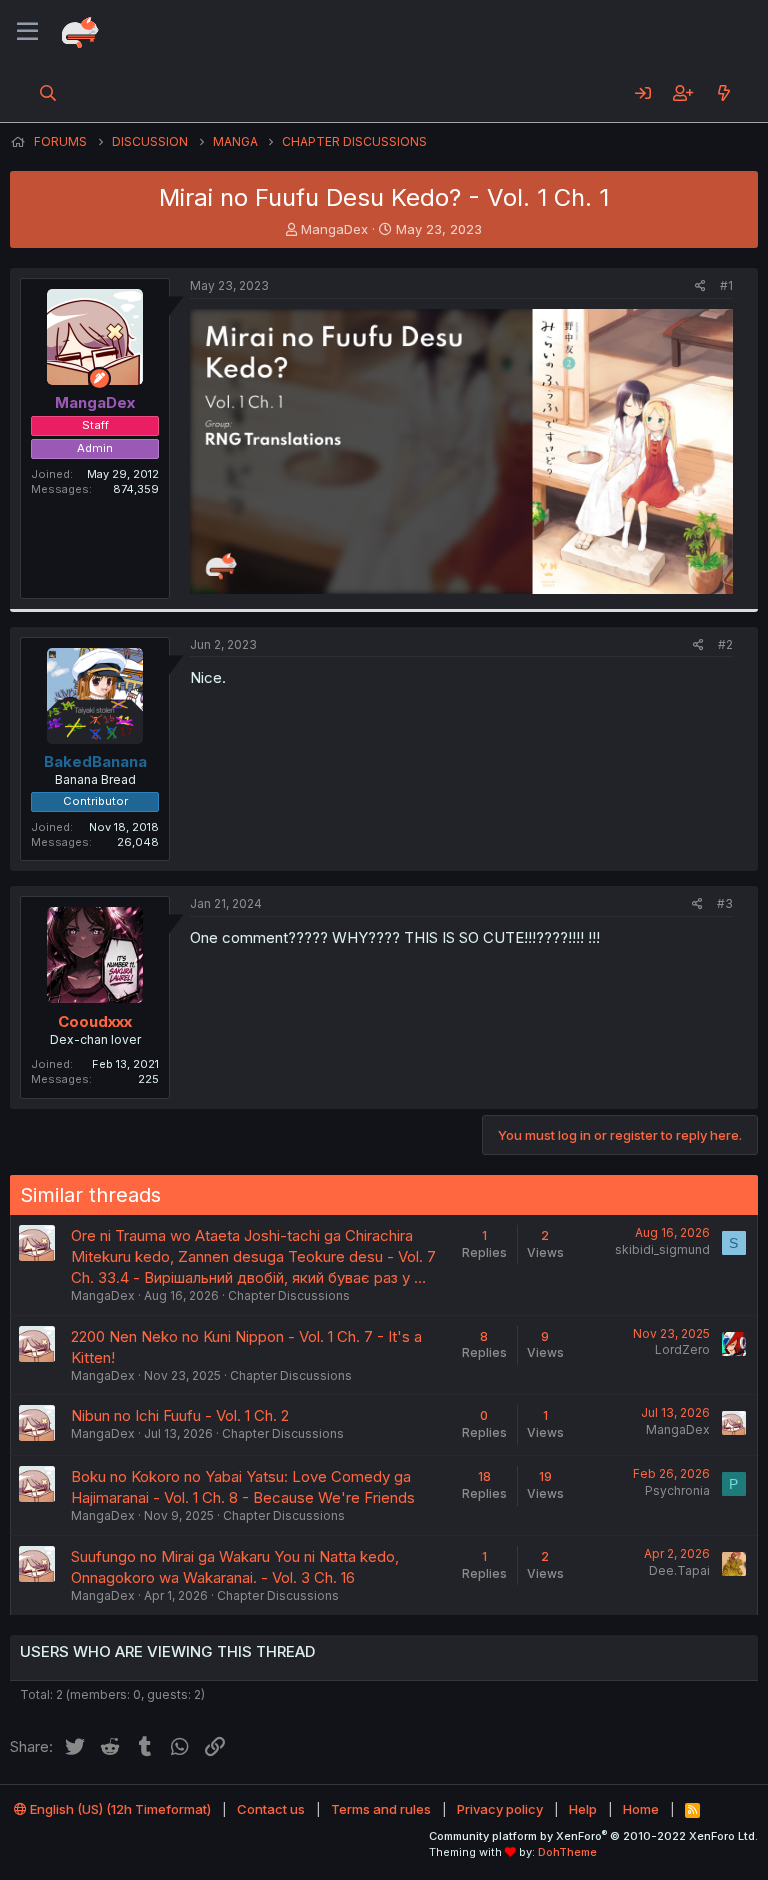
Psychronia (677, 1490)
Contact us (271, 1809)
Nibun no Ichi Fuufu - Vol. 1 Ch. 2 (180, 1415)
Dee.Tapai (679, 1570)
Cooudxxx (95, 1021)
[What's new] (723, 93)
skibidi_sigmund (662, 1249)
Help (583, 1809)
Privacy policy (500, 1809)
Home (641, 1809)
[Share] (700, 286)
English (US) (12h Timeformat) (119, 1809)
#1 (726, 285)
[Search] (48, 93)
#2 (725, 644)
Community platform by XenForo (593, 1836)
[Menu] (27, 32)
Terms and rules (381, 1809)
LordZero (682, 1349)
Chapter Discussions (289, 1295)
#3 (725, 903)
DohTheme (567, 1852)
